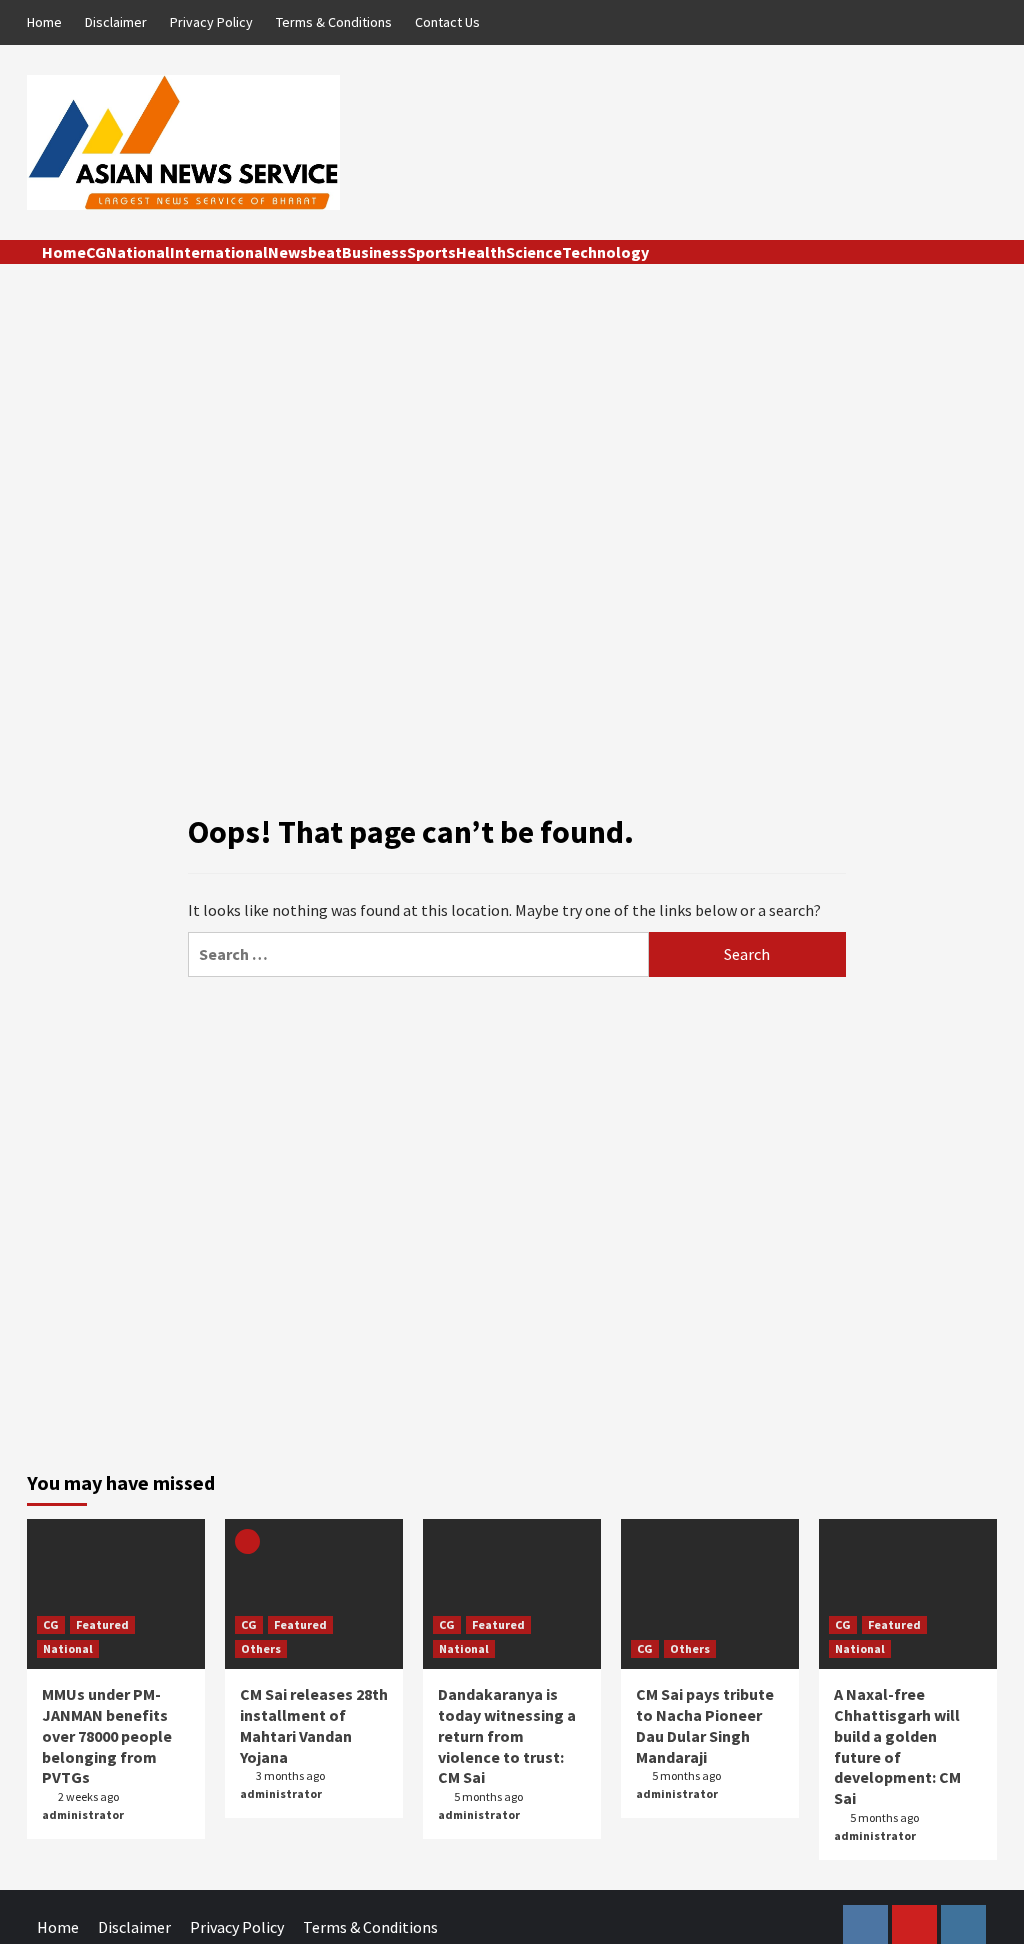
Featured (102, 1624)
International (219, 252)
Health (481, 252)
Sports (431, 252)
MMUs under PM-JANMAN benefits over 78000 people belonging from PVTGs (107, 1735)
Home (44, 22)
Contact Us (447, 22)
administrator (83, 1814)
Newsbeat (305, 252)
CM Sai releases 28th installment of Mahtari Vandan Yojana (314, 1725)
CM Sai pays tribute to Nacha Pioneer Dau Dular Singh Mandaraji (705, 1725)
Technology (605, 252)
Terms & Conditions (334, 22)
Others (261, 1648)
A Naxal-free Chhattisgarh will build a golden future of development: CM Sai (897, 1746)
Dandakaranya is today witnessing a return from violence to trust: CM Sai (507, 1735)
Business (374, 252)
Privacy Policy (211, 22)
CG (96, 252)
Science (534, 252)
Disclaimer (116, 22)
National (138, 252)
